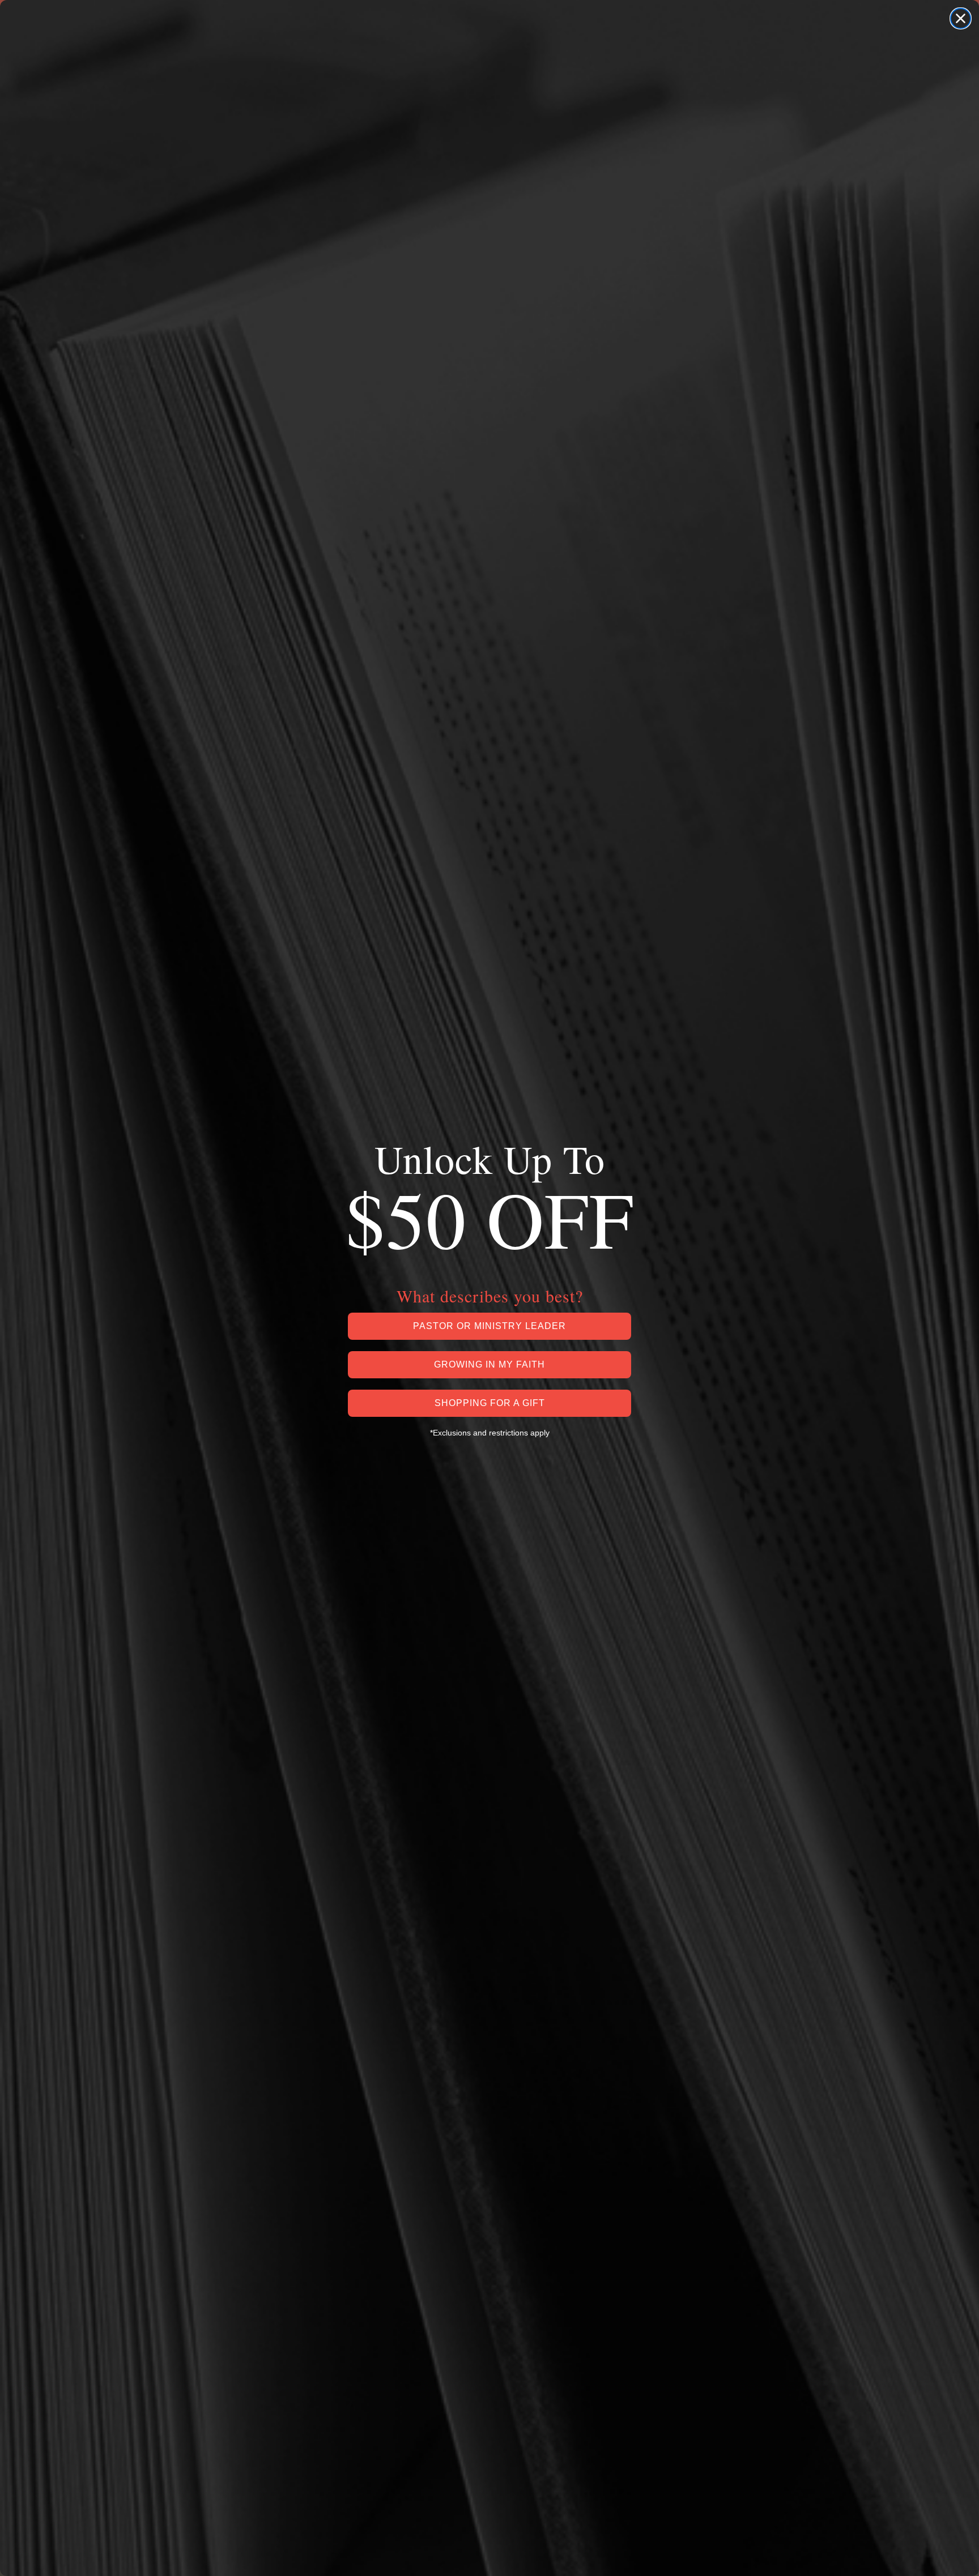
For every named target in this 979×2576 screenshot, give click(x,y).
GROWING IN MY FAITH (489, 1364)
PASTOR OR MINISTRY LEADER (489, 1326)
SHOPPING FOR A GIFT (490, 1403)
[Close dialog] (961, 18)
